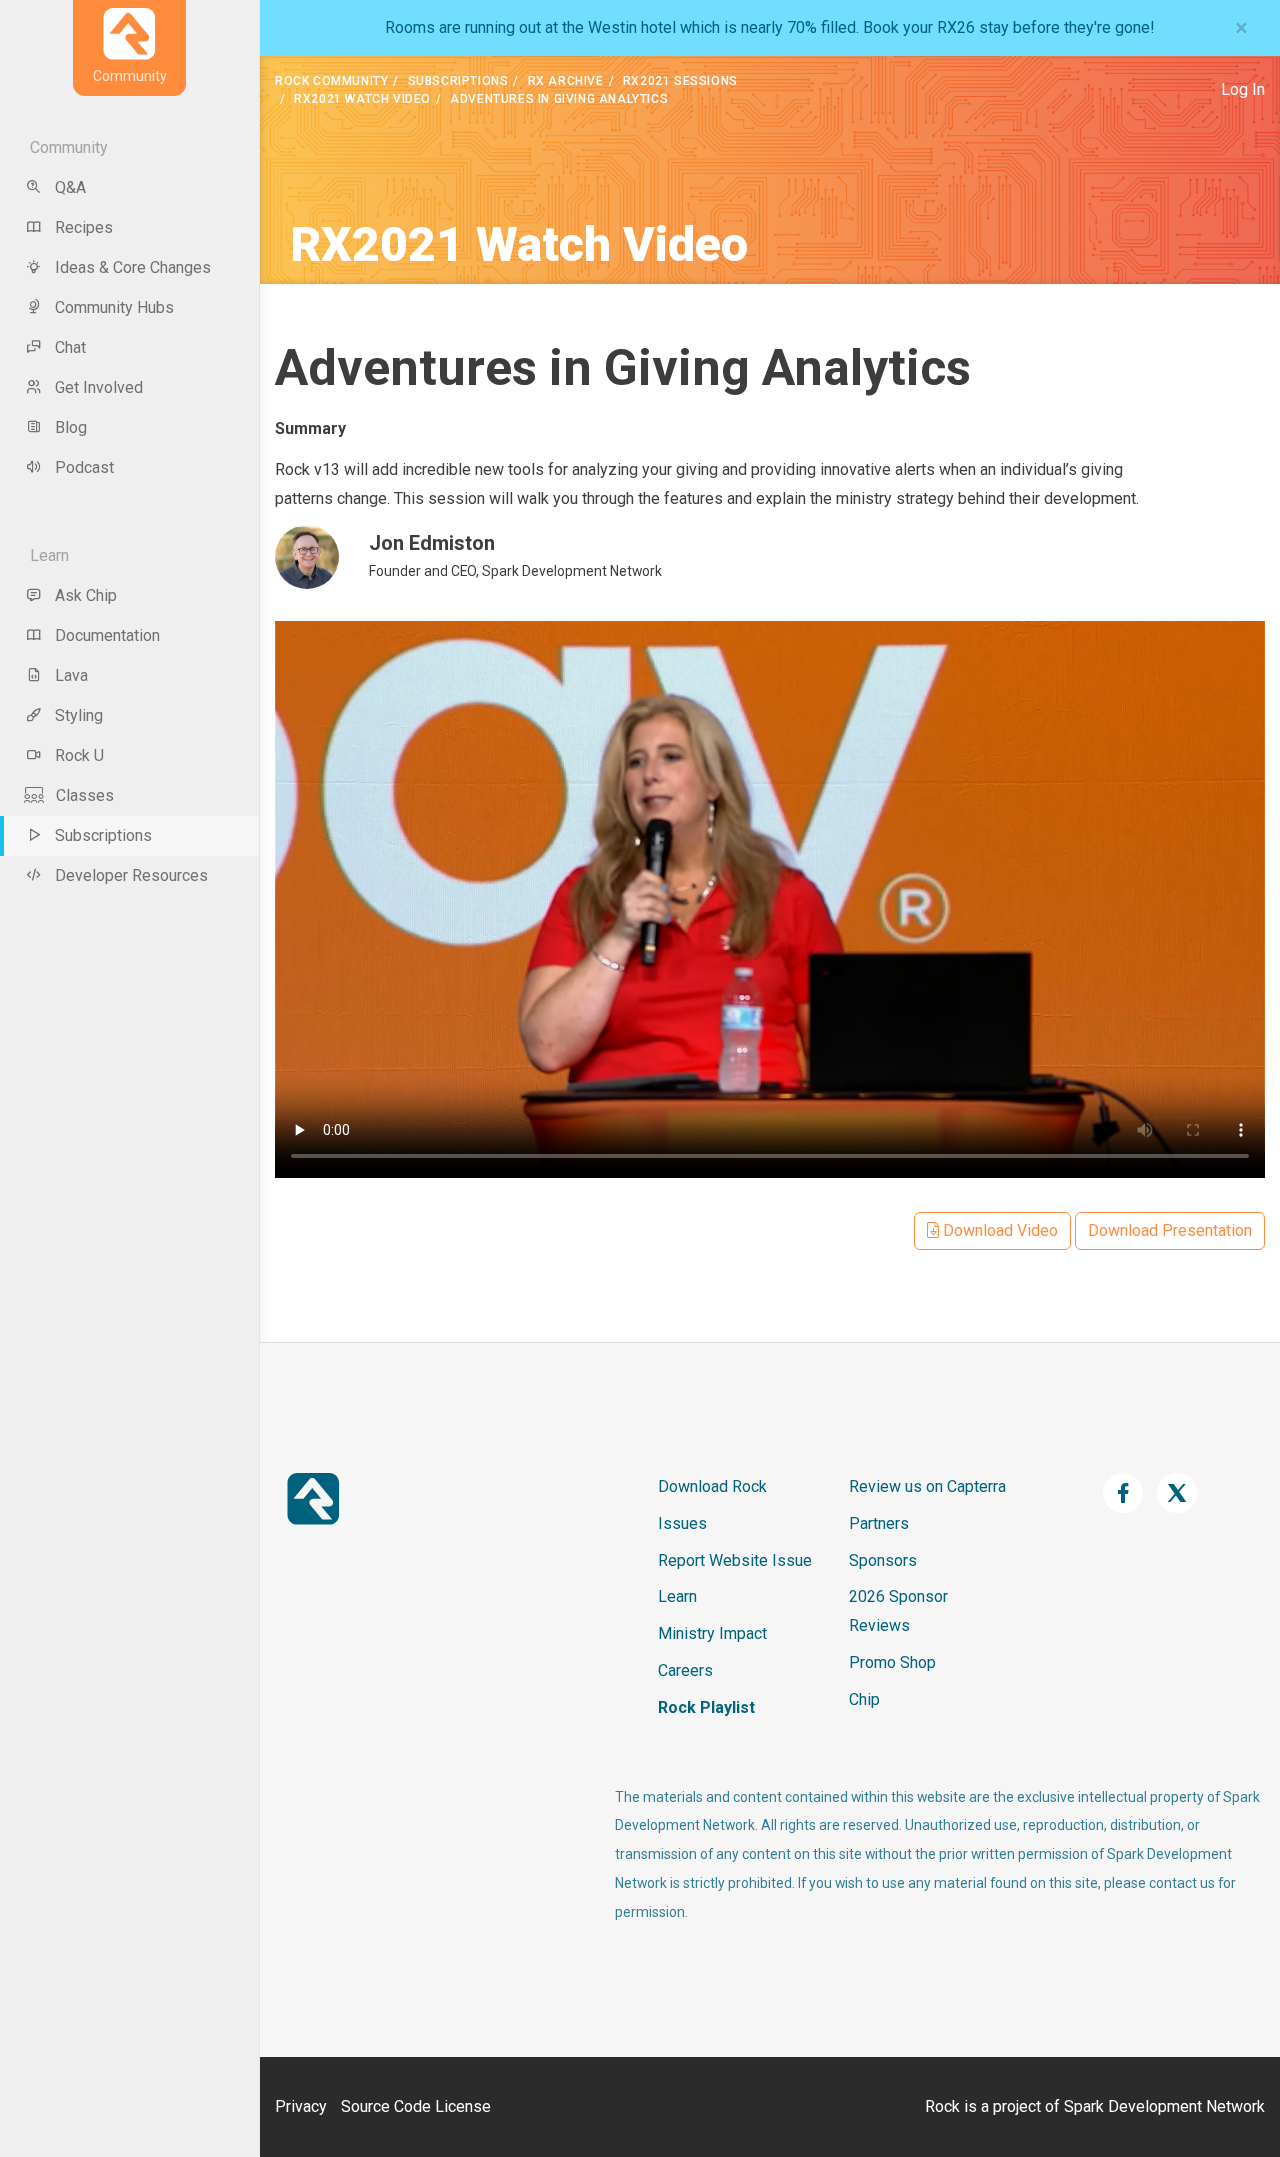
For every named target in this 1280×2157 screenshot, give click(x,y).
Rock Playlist (706, 1707)
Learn (677, 1596)
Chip (864, 1699)
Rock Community (331, 81)
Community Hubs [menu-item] (114, 307)
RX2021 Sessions (680, 81)
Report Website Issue (735, 1560)
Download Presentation (1170, 1230)
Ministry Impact (712, 1633)
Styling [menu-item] (79, 715)
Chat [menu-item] (70, 347)
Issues (682, 1523)
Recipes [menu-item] (84, 227)
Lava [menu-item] (71, 675)
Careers (685, 1670)
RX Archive (566, 81)
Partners (879, 1523)
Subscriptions (458, 81)
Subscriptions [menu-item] (103, 835)
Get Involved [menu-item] (99, 387)
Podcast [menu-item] (84, 467)
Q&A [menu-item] (70, 187)
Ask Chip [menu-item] (86, 595)
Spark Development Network (1164, 2106)
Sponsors (883, 1560)
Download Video (998, 1230)
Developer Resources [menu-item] (131, 875)
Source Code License (416, 2106)
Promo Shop (892, 1662)
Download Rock (712, 1486)
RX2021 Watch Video (362, 99)
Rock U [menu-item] (79, 755)
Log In (1243, 89)
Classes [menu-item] (85, 795)
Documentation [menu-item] (107, 635)
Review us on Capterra (927, 1486)
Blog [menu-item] (71, 427)
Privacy (301, 2106)
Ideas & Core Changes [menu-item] (133, 267)
